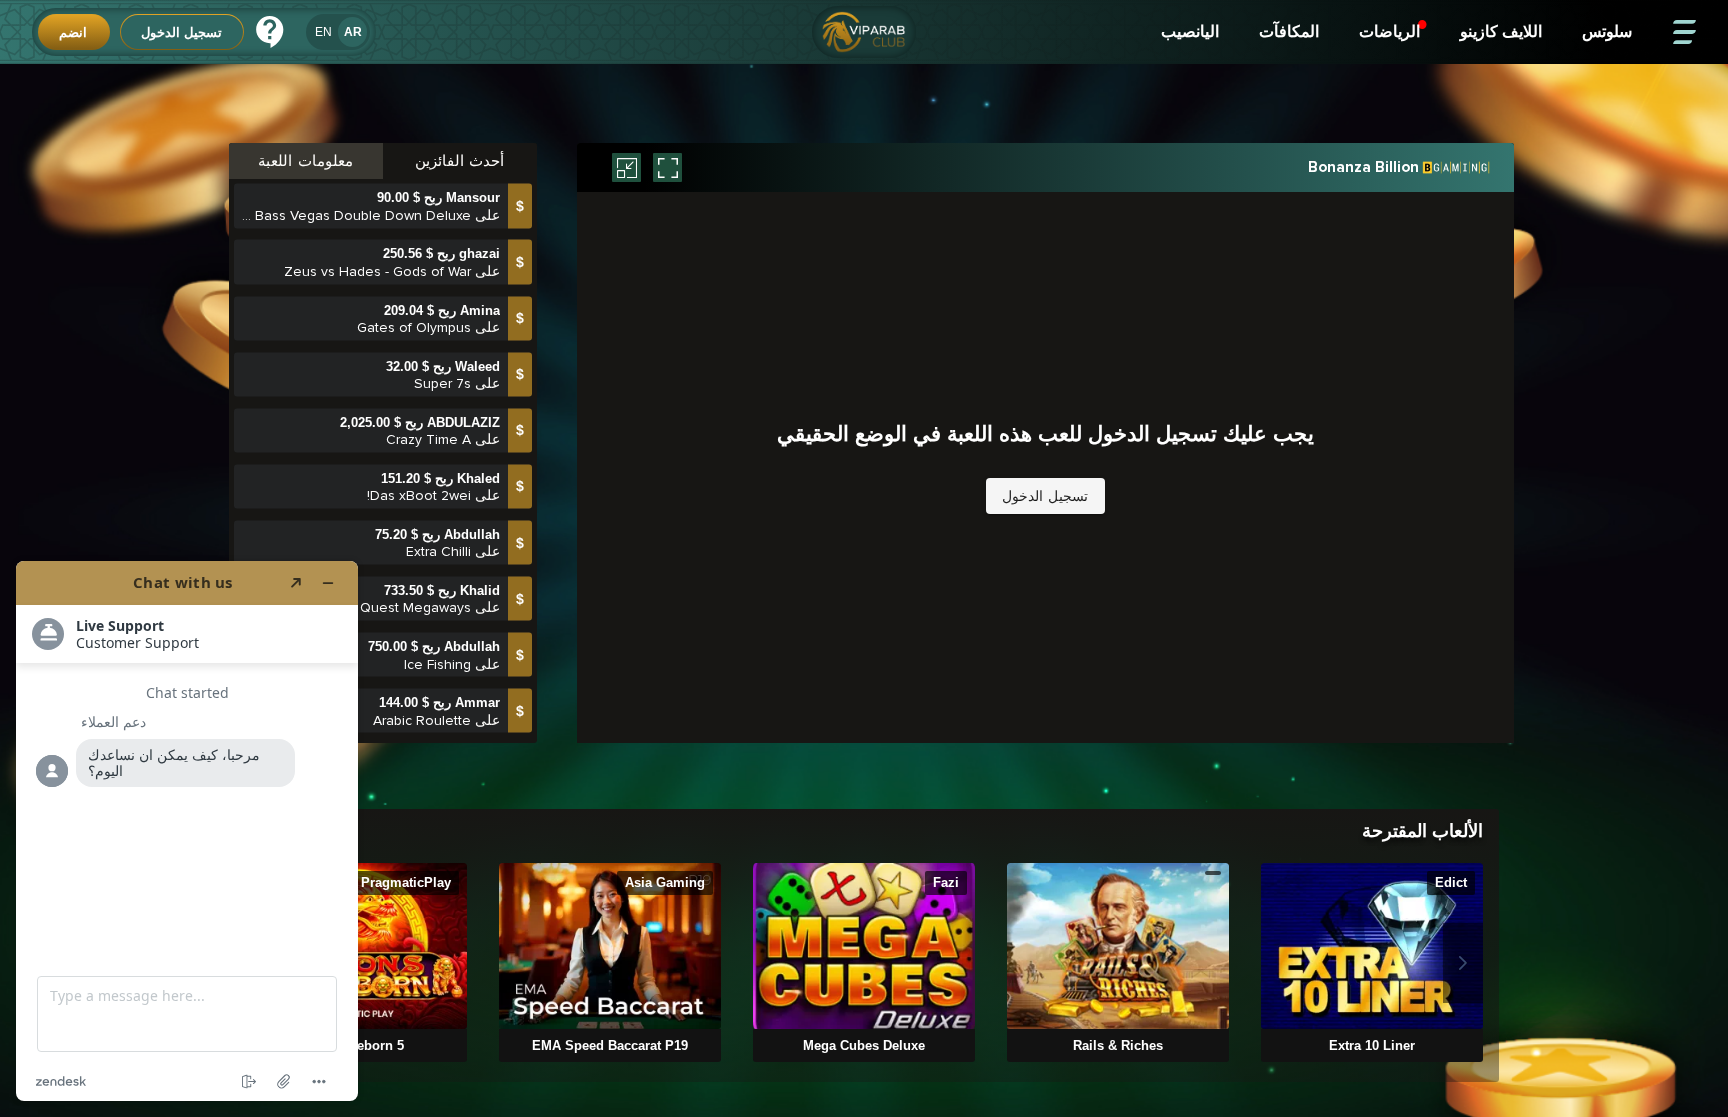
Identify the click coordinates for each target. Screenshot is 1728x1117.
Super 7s (442, 332)
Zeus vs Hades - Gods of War (377, 220)
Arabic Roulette (422, 669)
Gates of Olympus (414, 276)
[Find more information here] (187, 831)
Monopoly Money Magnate (385, 725)
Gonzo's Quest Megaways (387, 557)
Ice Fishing (437, 613)
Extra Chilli (438, 500)
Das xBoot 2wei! (419, 444)
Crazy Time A (428, 388)
